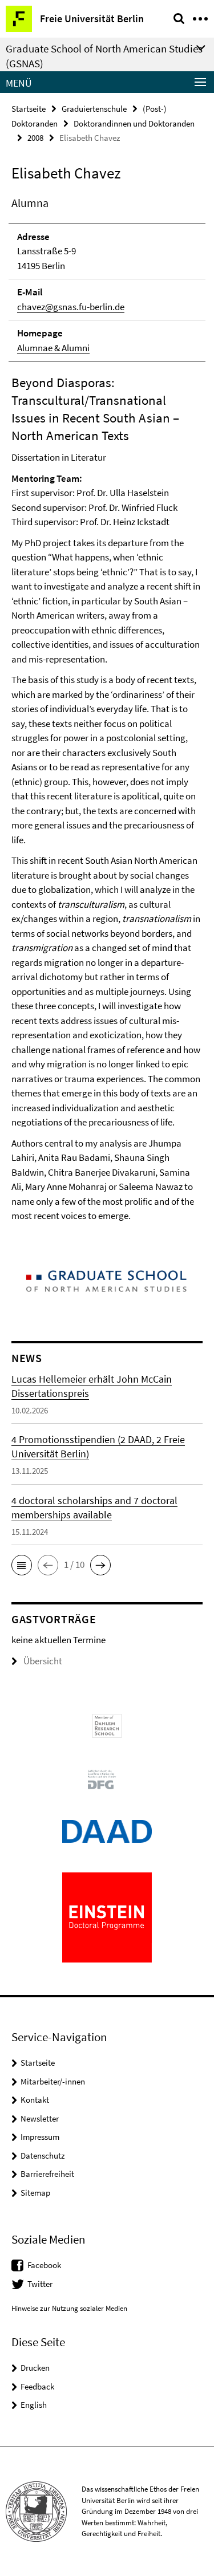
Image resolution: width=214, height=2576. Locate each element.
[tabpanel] (107, 709)
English (34, 2405)
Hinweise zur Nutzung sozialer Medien (69, 2308)
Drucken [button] (35, 2368)
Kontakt (35, 2100)
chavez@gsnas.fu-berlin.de (71, 307)
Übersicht (43, 1661)
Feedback (37, 2386)
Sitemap (35, 2193)
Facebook (44, 2265)
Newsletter (40, 2118)
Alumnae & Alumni (53, 348)
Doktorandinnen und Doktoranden (134, 123)
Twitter (40, 2284)
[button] (22, 1565)
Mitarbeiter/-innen (53, 2081)
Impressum (40, 2137)
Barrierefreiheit (47, 2174)
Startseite (29, 109)
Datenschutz (43, 2156)
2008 (35, 138)
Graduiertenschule (94, 109)
